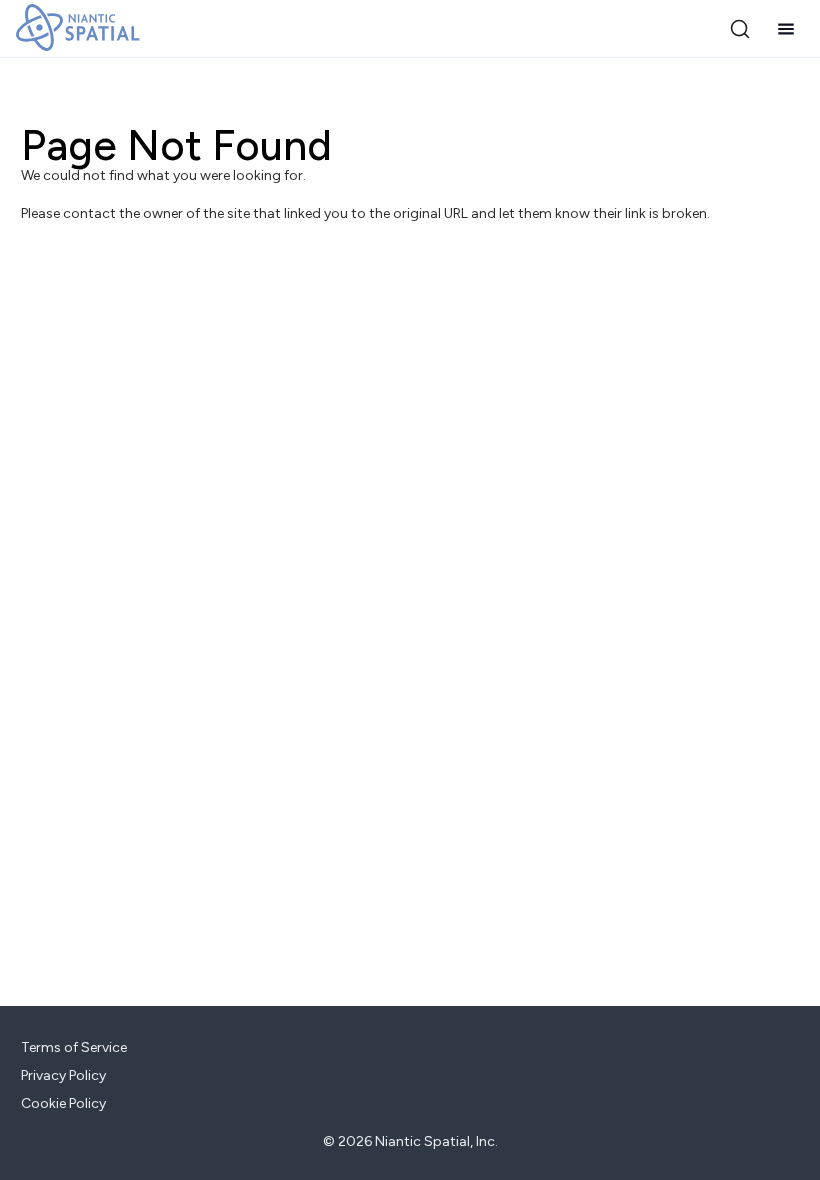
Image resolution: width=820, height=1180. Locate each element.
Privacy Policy (63, 1075)
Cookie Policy (63, 1103)
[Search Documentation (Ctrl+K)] (740, 29)
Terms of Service (74, 1047)
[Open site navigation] (786, 29)
